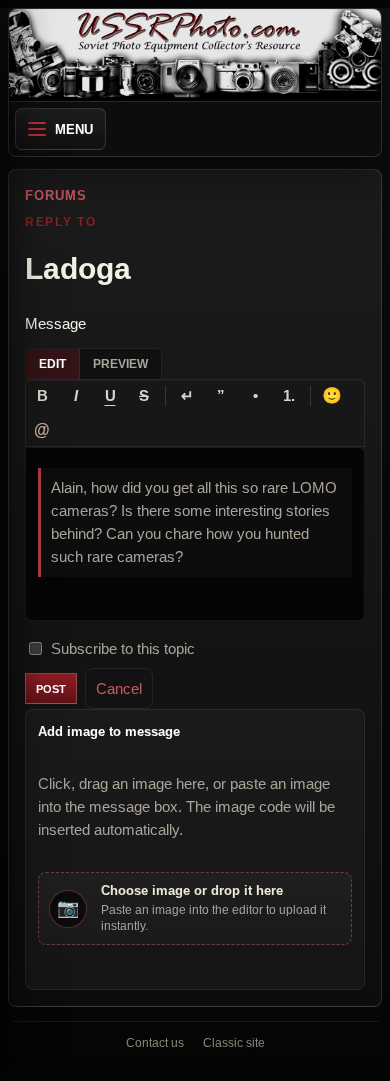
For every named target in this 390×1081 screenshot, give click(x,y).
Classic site (234, 1043)
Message (55, 323)
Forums (56, 195)
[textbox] (195, 534)
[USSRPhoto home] (195, 55)
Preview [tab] (120, 364)
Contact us (155, 1043)
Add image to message (109, 731)
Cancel (119, 688)
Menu (74, 129)
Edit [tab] (52, 364)
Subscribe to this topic (123, 648)
